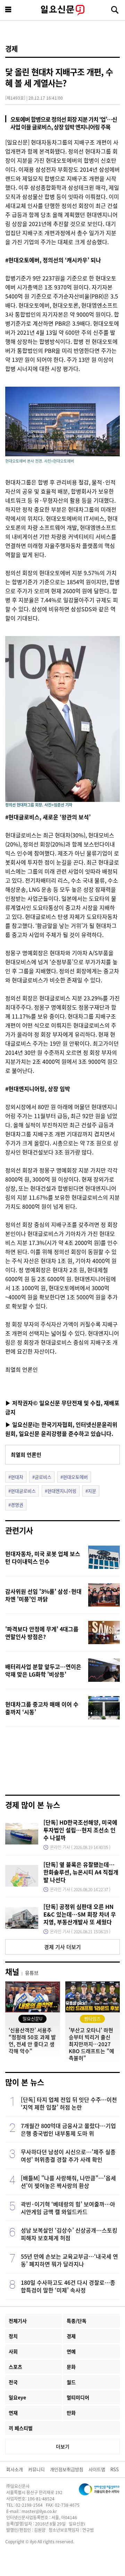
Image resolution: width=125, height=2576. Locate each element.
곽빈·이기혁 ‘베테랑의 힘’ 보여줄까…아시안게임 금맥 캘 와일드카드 (68, 2208)
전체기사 (18, 2321)
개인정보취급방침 (67, 2469)
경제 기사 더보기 (62, 1947)
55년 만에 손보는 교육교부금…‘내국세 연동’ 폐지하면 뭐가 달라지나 (69, 2260)
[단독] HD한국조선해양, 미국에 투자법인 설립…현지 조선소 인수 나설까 (80, 1830)
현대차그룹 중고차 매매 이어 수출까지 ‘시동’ (42, 1708)
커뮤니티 (36, 2469)
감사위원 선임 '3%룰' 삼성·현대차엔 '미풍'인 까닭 (43, 1595)
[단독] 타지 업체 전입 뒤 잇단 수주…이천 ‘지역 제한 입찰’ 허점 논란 (69, 2103)
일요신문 (62, 10)
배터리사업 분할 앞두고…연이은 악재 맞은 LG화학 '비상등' (43, 1670)
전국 (13, 2382)
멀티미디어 (78, 2397)
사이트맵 (97, 2469)
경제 (11, 49)
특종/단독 (77, 2321)
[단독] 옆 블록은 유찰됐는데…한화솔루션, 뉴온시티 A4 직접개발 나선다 (81, 1872)
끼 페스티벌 (21, 2428)
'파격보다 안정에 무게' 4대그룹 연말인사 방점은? (42, 1633)
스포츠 (15, 2367)
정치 (13, 2336)
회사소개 (15, 2469)
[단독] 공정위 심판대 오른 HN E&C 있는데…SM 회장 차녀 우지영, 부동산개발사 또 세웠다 (80, 1914)
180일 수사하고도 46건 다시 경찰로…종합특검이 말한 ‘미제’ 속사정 (68, 2286)
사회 (13, 2351)
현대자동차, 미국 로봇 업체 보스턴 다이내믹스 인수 (43, 1557)
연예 (71, 2351)
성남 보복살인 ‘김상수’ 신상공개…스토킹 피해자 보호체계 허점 (69, 2234)
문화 (71, 2367)
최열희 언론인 (26, 1455)
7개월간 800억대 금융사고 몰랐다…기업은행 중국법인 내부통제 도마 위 (68, 2129)
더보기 (63, 2446)
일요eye (17, 2397)
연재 (13, 2413)
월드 (71, 2382)
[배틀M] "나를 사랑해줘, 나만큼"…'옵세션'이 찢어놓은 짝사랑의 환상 (68, 2182)
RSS (115, 2469)
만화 (71, 2413)
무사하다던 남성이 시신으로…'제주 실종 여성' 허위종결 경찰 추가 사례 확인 (68, 2156)
